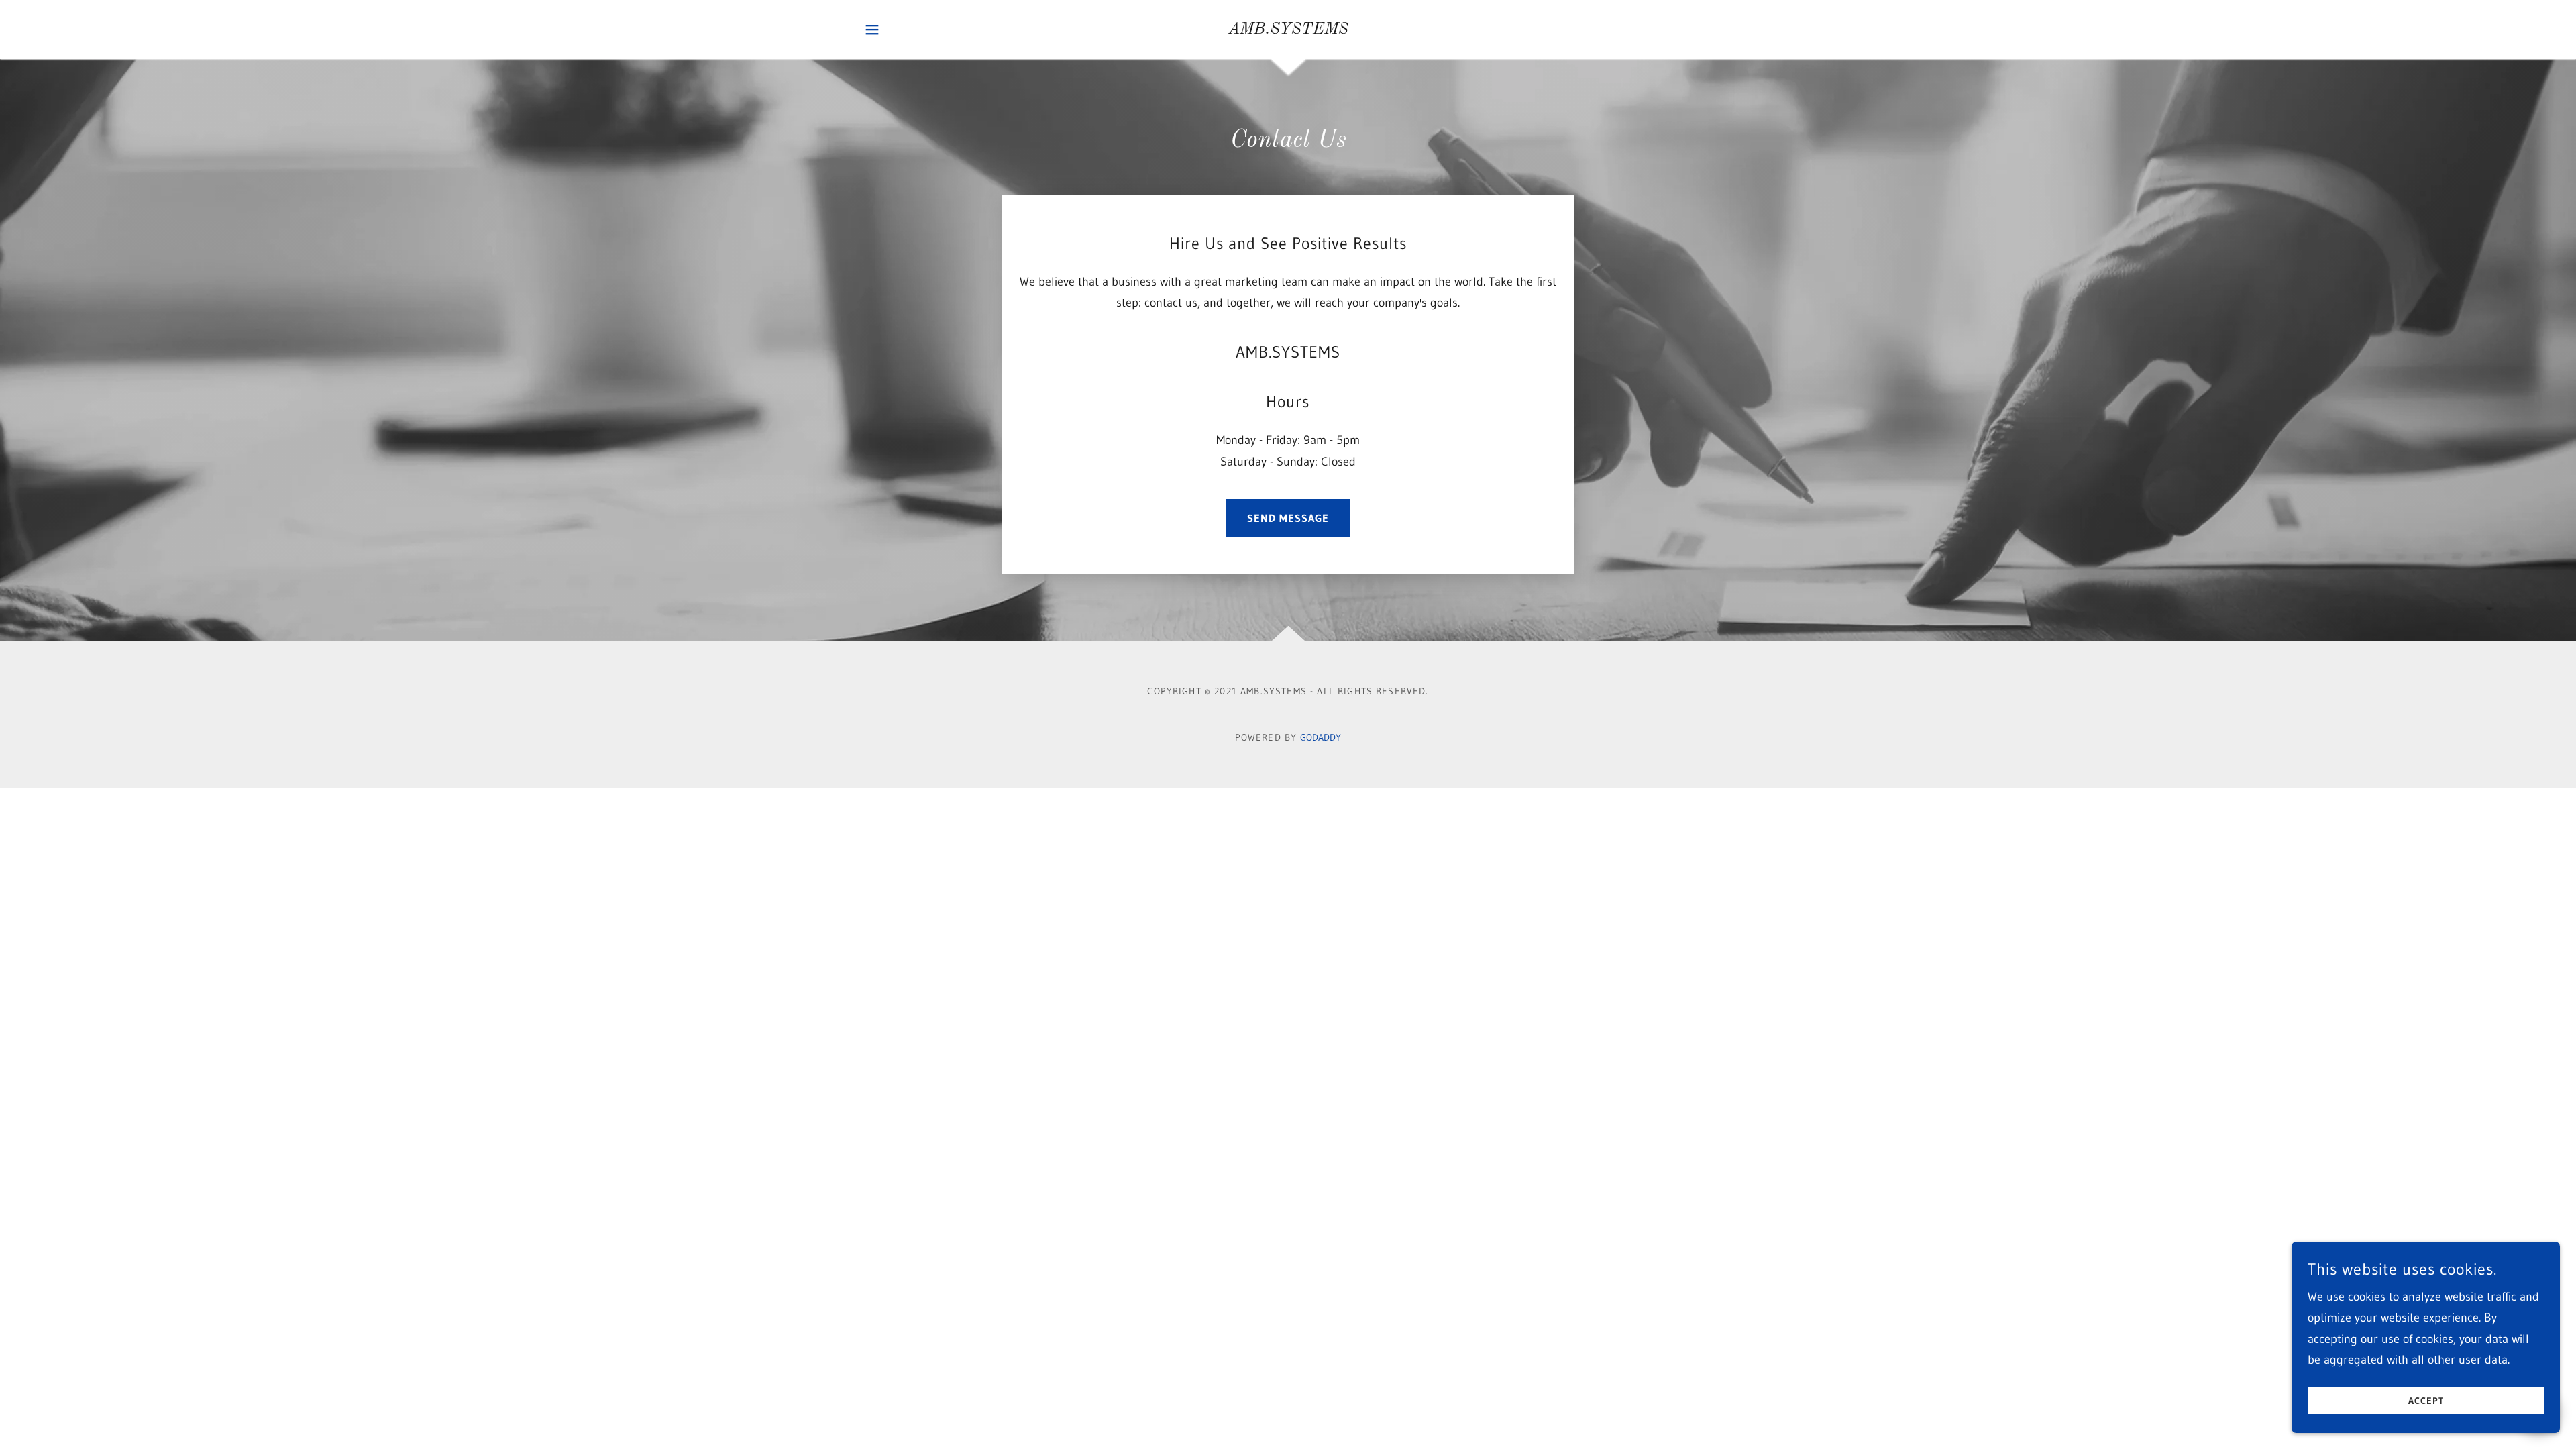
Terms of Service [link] (730, 508)
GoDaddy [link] (1321, 737)
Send (601, 558)
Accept (2426, 1401)
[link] (1288, 30)
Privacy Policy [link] (650, 508)
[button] (872, 30)
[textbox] (601, 293)
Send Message (1288, 518)
